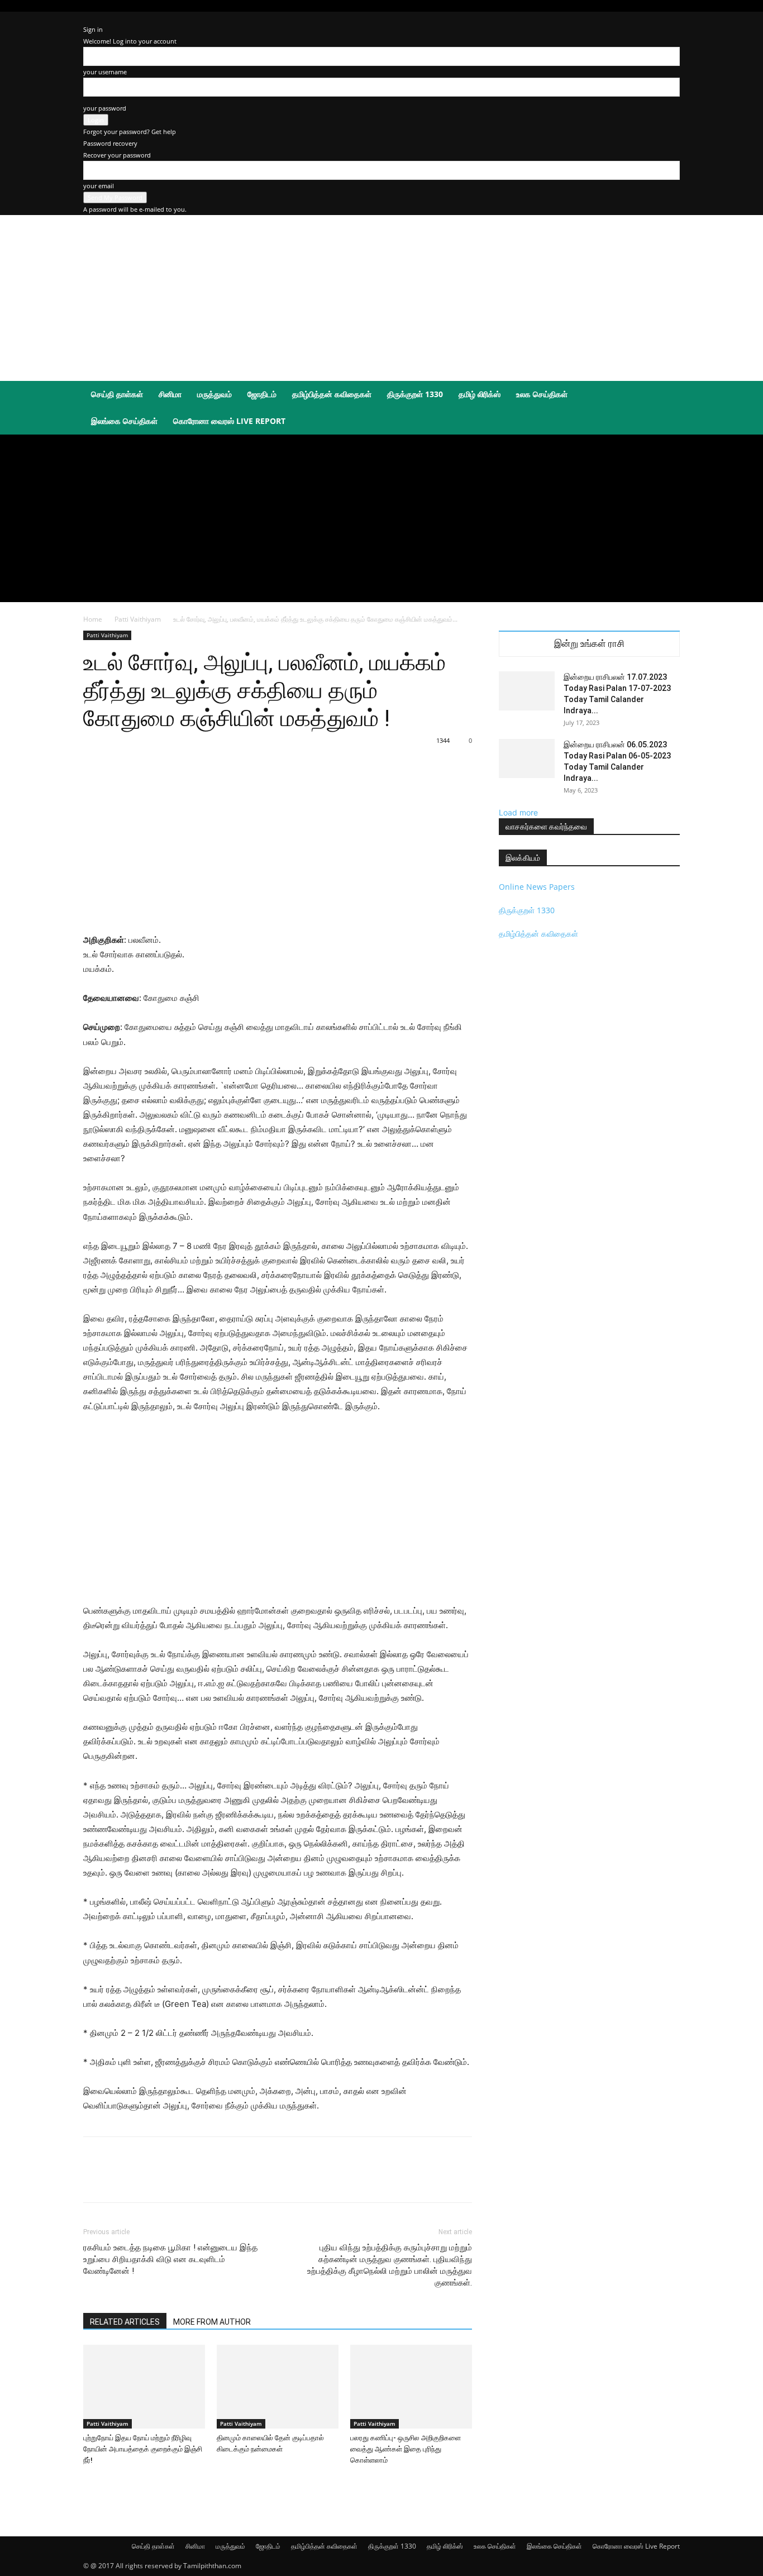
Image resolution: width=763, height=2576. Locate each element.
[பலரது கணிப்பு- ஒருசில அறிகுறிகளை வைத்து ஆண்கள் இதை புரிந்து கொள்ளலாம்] (411, 2387)
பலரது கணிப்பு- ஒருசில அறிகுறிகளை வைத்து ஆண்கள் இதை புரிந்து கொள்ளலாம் (406, 2449)
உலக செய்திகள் (542, 394)
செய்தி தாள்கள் (117, 394)
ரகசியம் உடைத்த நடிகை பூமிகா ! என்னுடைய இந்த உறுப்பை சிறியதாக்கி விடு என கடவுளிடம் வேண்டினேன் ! (170, 2259)
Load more (518, 812)
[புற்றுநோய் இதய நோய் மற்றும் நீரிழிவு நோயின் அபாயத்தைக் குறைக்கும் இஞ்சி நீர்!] (144, 2387)
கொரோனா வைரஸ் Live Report (229, 421)
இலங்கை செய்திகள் (124, 421)
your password (105, 108)
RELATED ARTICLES (125, 2322)
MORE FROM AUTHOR (212, 2322)
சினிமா (170, 394)
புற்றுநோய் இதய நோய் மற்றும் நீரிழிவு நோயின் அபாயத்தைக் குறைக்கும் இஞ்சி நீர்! (143, 2449)
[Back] (86, 18)
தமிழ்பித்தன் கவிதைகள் (332, 394)
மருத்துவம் (214, 394)
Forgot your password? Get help (130, 132)
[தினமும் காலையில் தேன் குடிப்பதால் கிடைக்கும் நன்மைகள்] (278, 2387)
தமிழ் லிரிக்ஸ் (480, 394)
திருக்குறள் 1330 (415, 394)
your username (105, 72)
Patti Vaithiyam (138, 619)
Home (93, 619)
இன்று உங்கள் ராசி (589, 644)
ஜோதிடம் (262, 394)
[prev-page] (86, 2481)
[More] (338, 2179)
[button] (666, 395)
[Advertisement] (300, 337)
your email (99, 186)
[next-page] (92, 2481)
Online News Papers (537, 887)
